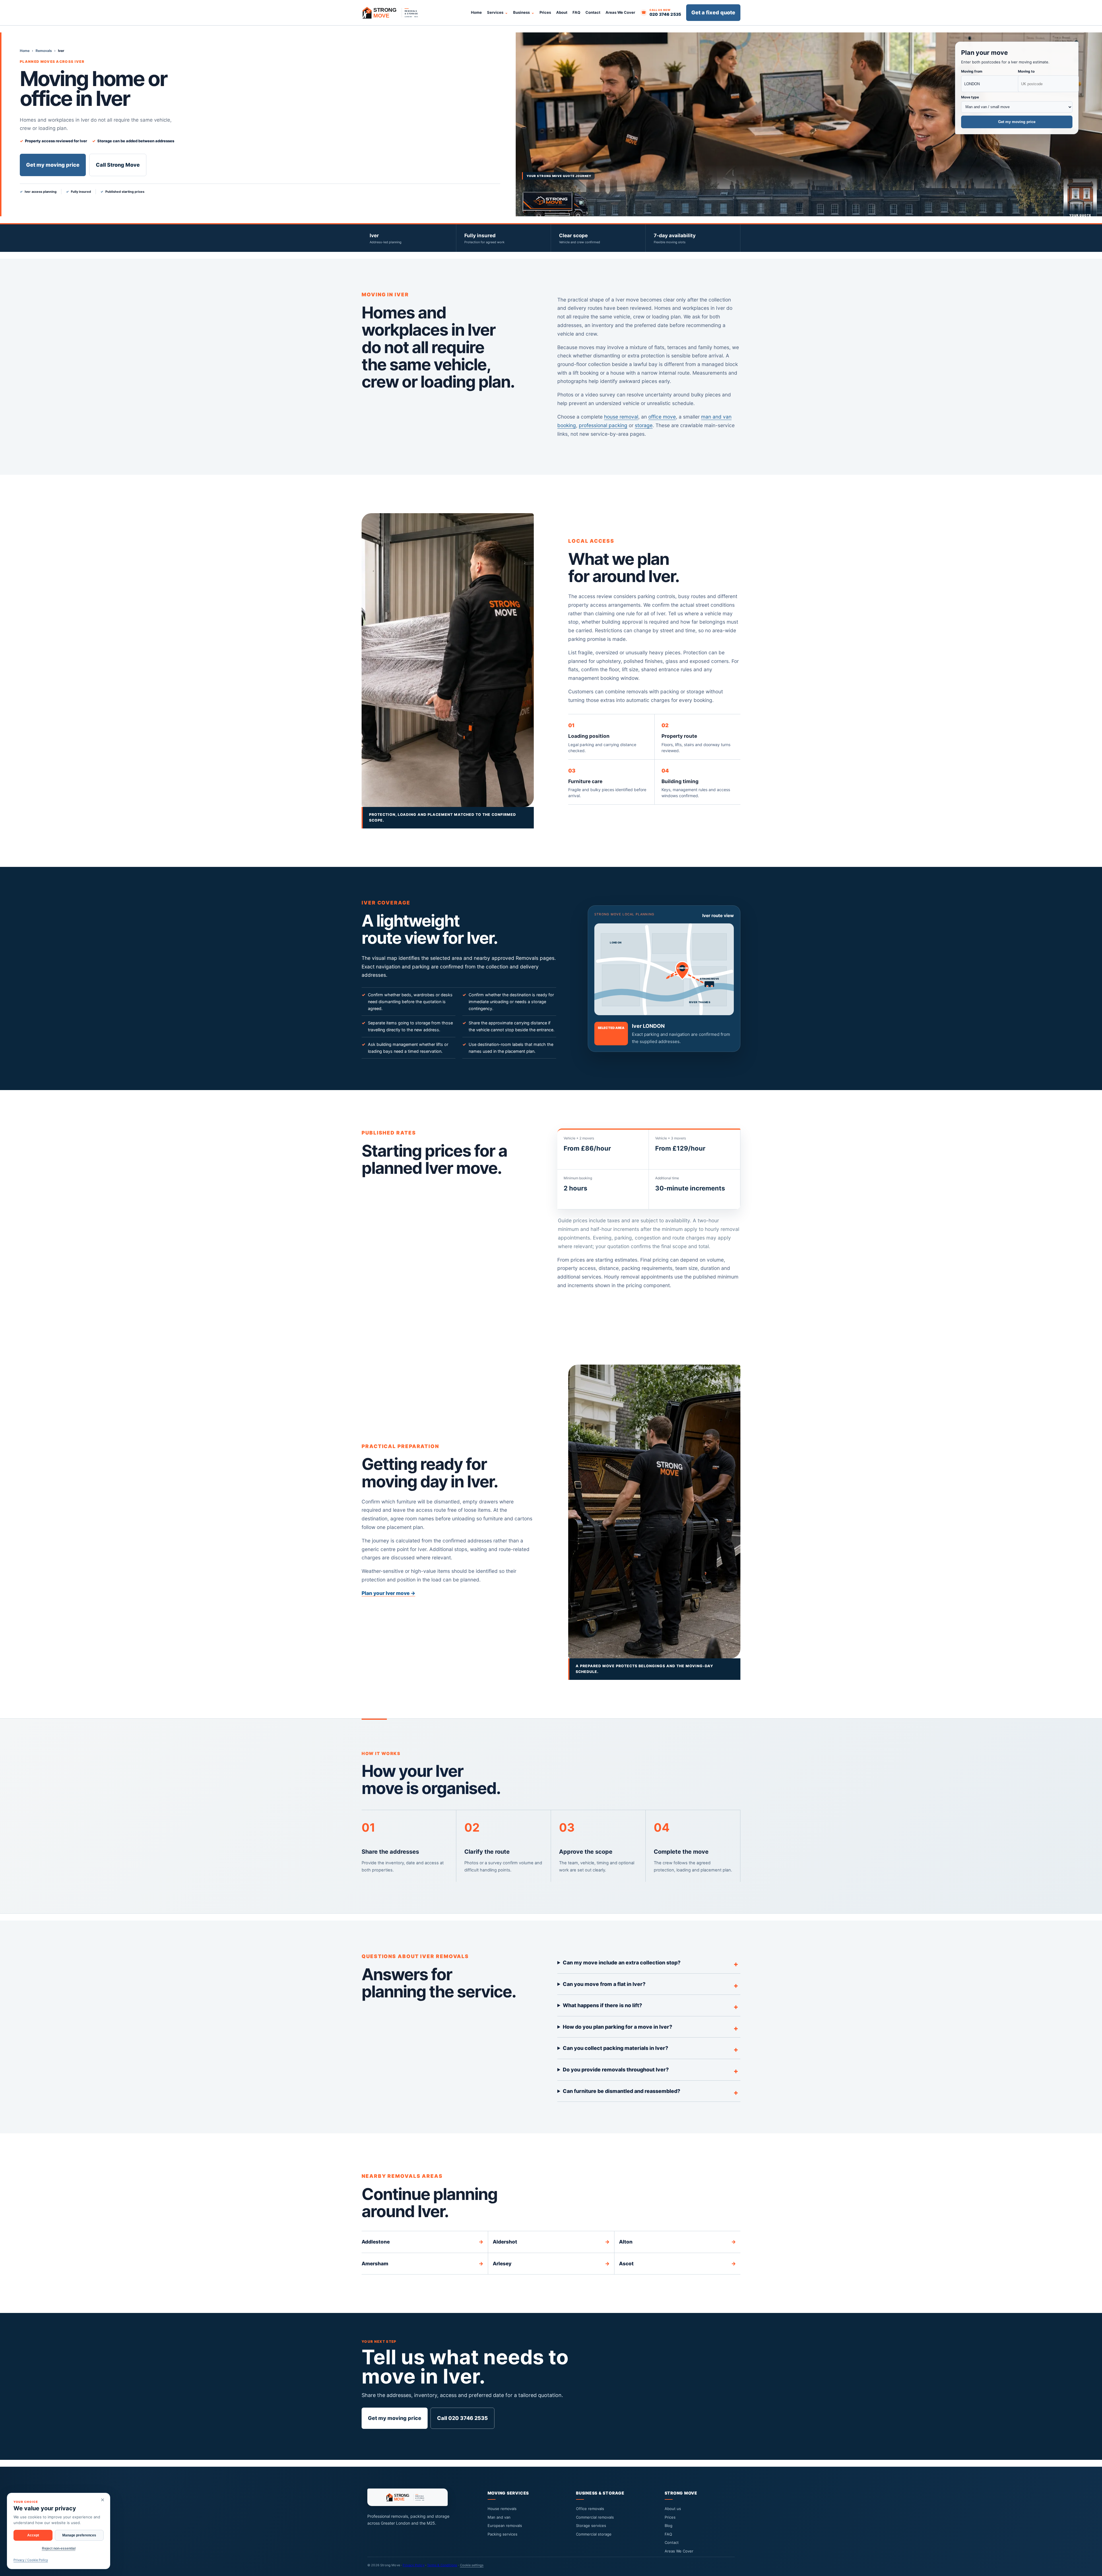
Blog (669, 2526)
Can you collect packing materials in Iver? (615, 2048)
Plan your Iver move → (388, 1593)
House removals (502, 2509)
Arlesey (551, 2263)
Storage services (591, 2526)
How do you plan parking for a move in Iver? (617, 2027)
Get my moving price (53, 165)
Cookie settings (472, 2565)
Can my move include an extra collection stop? (622, 1963)
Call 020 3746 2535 (462, 2418)
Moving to (1026, 71)
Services (495, 12)
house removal (621, 417)
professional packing (603, 425)
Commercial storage (594, 2534)
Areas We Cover (620, 12)
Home (476, 12)
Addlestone (422, 2242)
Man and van (499, 2517)
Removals (44, 51)
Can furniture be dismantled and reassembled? (621, 2091)
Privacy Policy (413, 2565)
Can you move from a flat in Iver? (604, 1984)
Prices (545, 12)
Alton (677, 2242)
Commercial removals (595, 2517)
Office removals (590, 2509)
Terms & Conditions (442, 2565)
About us (673, 2509)
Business (521, 12)
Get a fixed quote (713, 12)
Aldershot (551, 2242)
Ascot (677, 2263)
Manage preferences (79, 2535)
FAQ (576, 12)
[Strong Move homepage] (393, 13)
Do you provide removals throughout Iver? (616, 2070)
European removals (505, 2526)
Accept (33, 2535)
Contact (593, 12)
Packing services (503, 2534)
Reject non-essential (59, 2548)
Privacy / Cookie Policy (31, 2560)
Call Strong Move (118, 165)
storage (644, 425)
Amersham (422, 2263)
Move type (970, 97)
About (562, 12)
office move (662, 417)
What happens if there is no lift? (602, 2005)
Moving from (972, 71)
